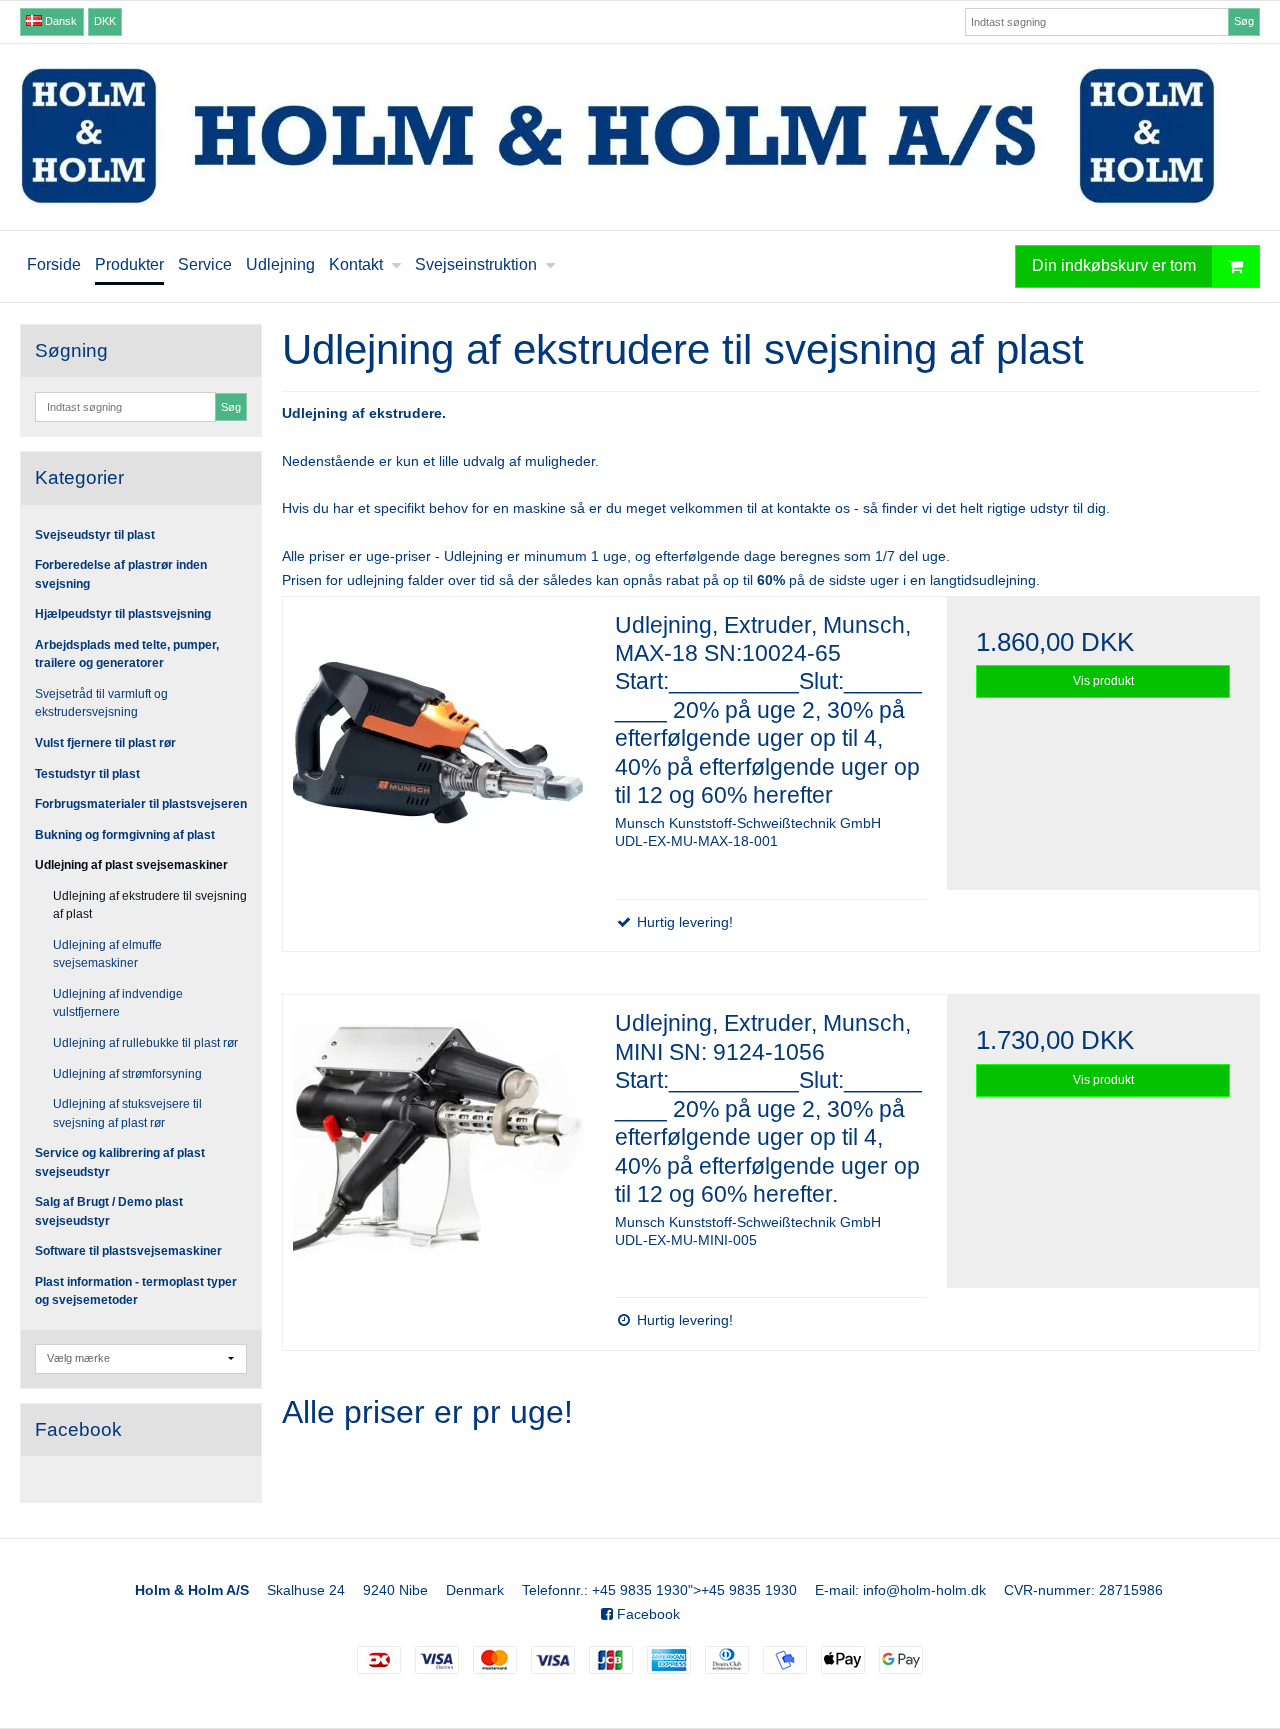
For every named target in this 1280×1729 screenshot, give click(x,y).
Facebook (646, 1614)
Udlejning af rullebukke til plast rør (145, 1043)
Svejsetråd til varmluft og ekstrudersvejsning (101, 703)
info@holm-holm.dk (924, 1590)
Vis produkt (1103, 681)
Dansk (59, 21)
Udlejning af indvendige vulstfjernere (118, 1003)
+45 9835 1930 (640, 1590)
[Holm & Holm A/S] (640, 137)
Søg (1244, 21)
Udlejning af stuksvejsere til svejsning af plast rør (127, 1113)
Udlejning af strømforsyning (127, 1074)
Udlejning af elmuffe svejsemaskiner (107, 954)
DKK (105, 21)
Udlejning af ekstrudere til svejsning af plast (150, 905)
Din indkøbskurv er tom (1114, 265)
